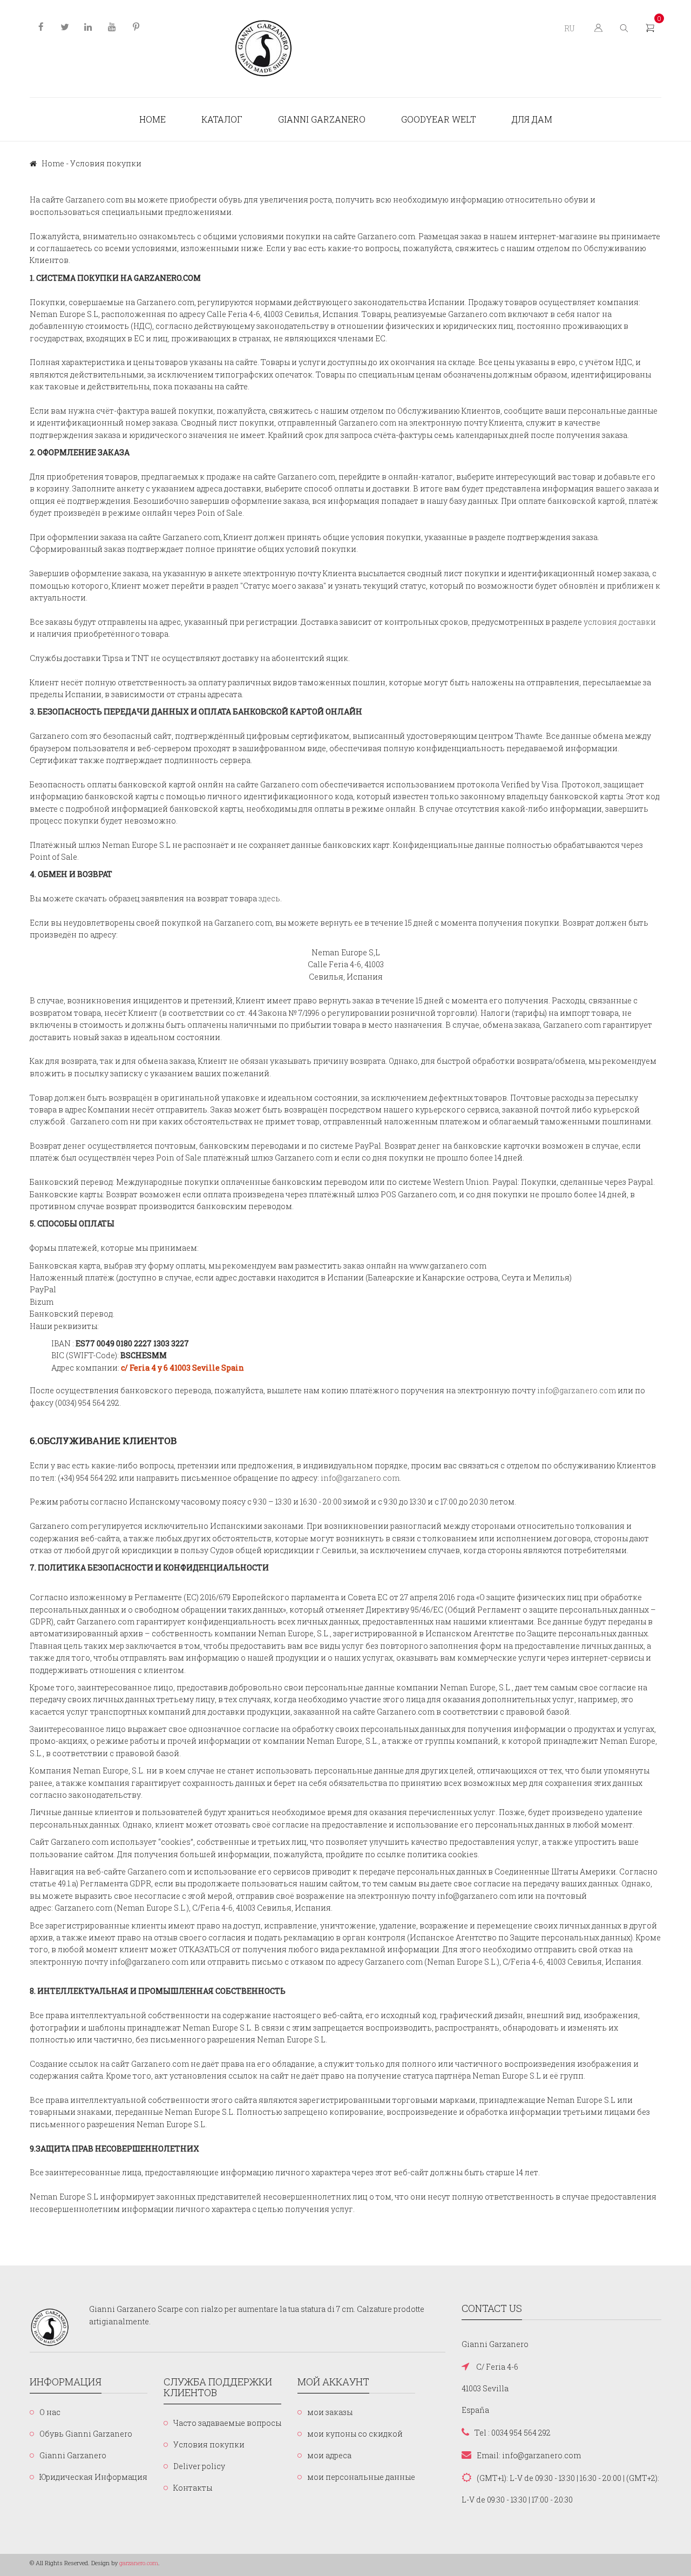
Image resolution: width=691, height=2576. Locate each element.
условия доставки (620, 622)
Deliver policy (199, 2466)
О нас (50, 2412)
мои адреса (329, 2455)
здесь (269, 898)
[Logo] (264, 49)
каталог (222, 119)
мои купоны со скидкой (355, 2434)
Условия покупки (209, 2444)
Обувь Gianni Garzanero (86, 2434)
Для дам (532, 119)
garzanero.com (139, 2563)
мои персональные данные (361, 2477)
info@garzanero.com (577, 1390)
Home (153, 119)
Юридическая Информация (93, 2477)
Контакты (193, 2488)
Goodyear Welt (439, 119)
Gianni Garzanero (322, 119)
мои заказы (330, 2412)
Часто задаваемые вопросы (227, 2423)
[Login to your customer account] (597, 27)
